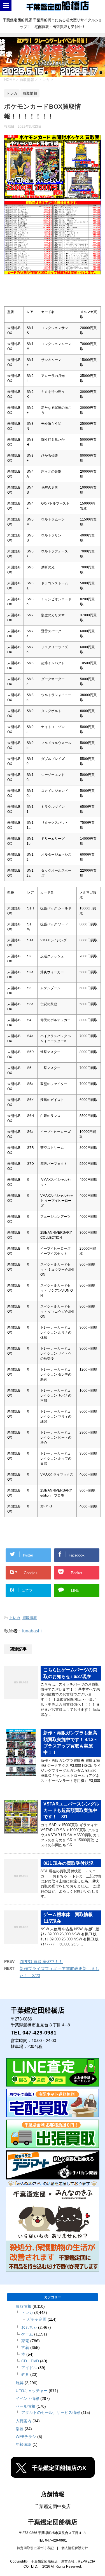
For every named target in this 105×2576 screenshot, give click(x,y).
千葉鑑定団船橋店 (53, 2522)
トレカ (15, 1618)
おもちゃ (29, 2327)
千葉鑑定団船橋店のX (59, 2468)
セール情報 (25, 2406)
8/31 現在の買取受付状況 (68, 1863)
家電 (25, 2341)
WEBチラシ (26, 2437)
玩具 (20, 2383)
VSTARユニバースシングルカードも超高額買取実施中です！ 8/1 (71, 1810)
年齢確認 (24, 2444)
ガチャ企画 (37, 2319)
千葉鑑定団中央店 (53, 2506)
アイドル (29, 2368)
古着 (25, 2348)
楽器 (20, 2429)
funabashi (32, 1631)
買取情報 (30, 1618)
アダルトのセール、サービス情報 (51, 2412)
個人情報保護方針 (75, 2548)
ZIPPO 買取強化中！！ (41, 1962)
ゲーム (27, 2334)
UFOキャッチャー (32, 2391)
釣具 (25, 2374)
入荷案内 (24, 2421)
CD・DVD (30, 2361)
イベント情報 (27, 2398)
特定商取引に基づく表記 (35, 2548)
